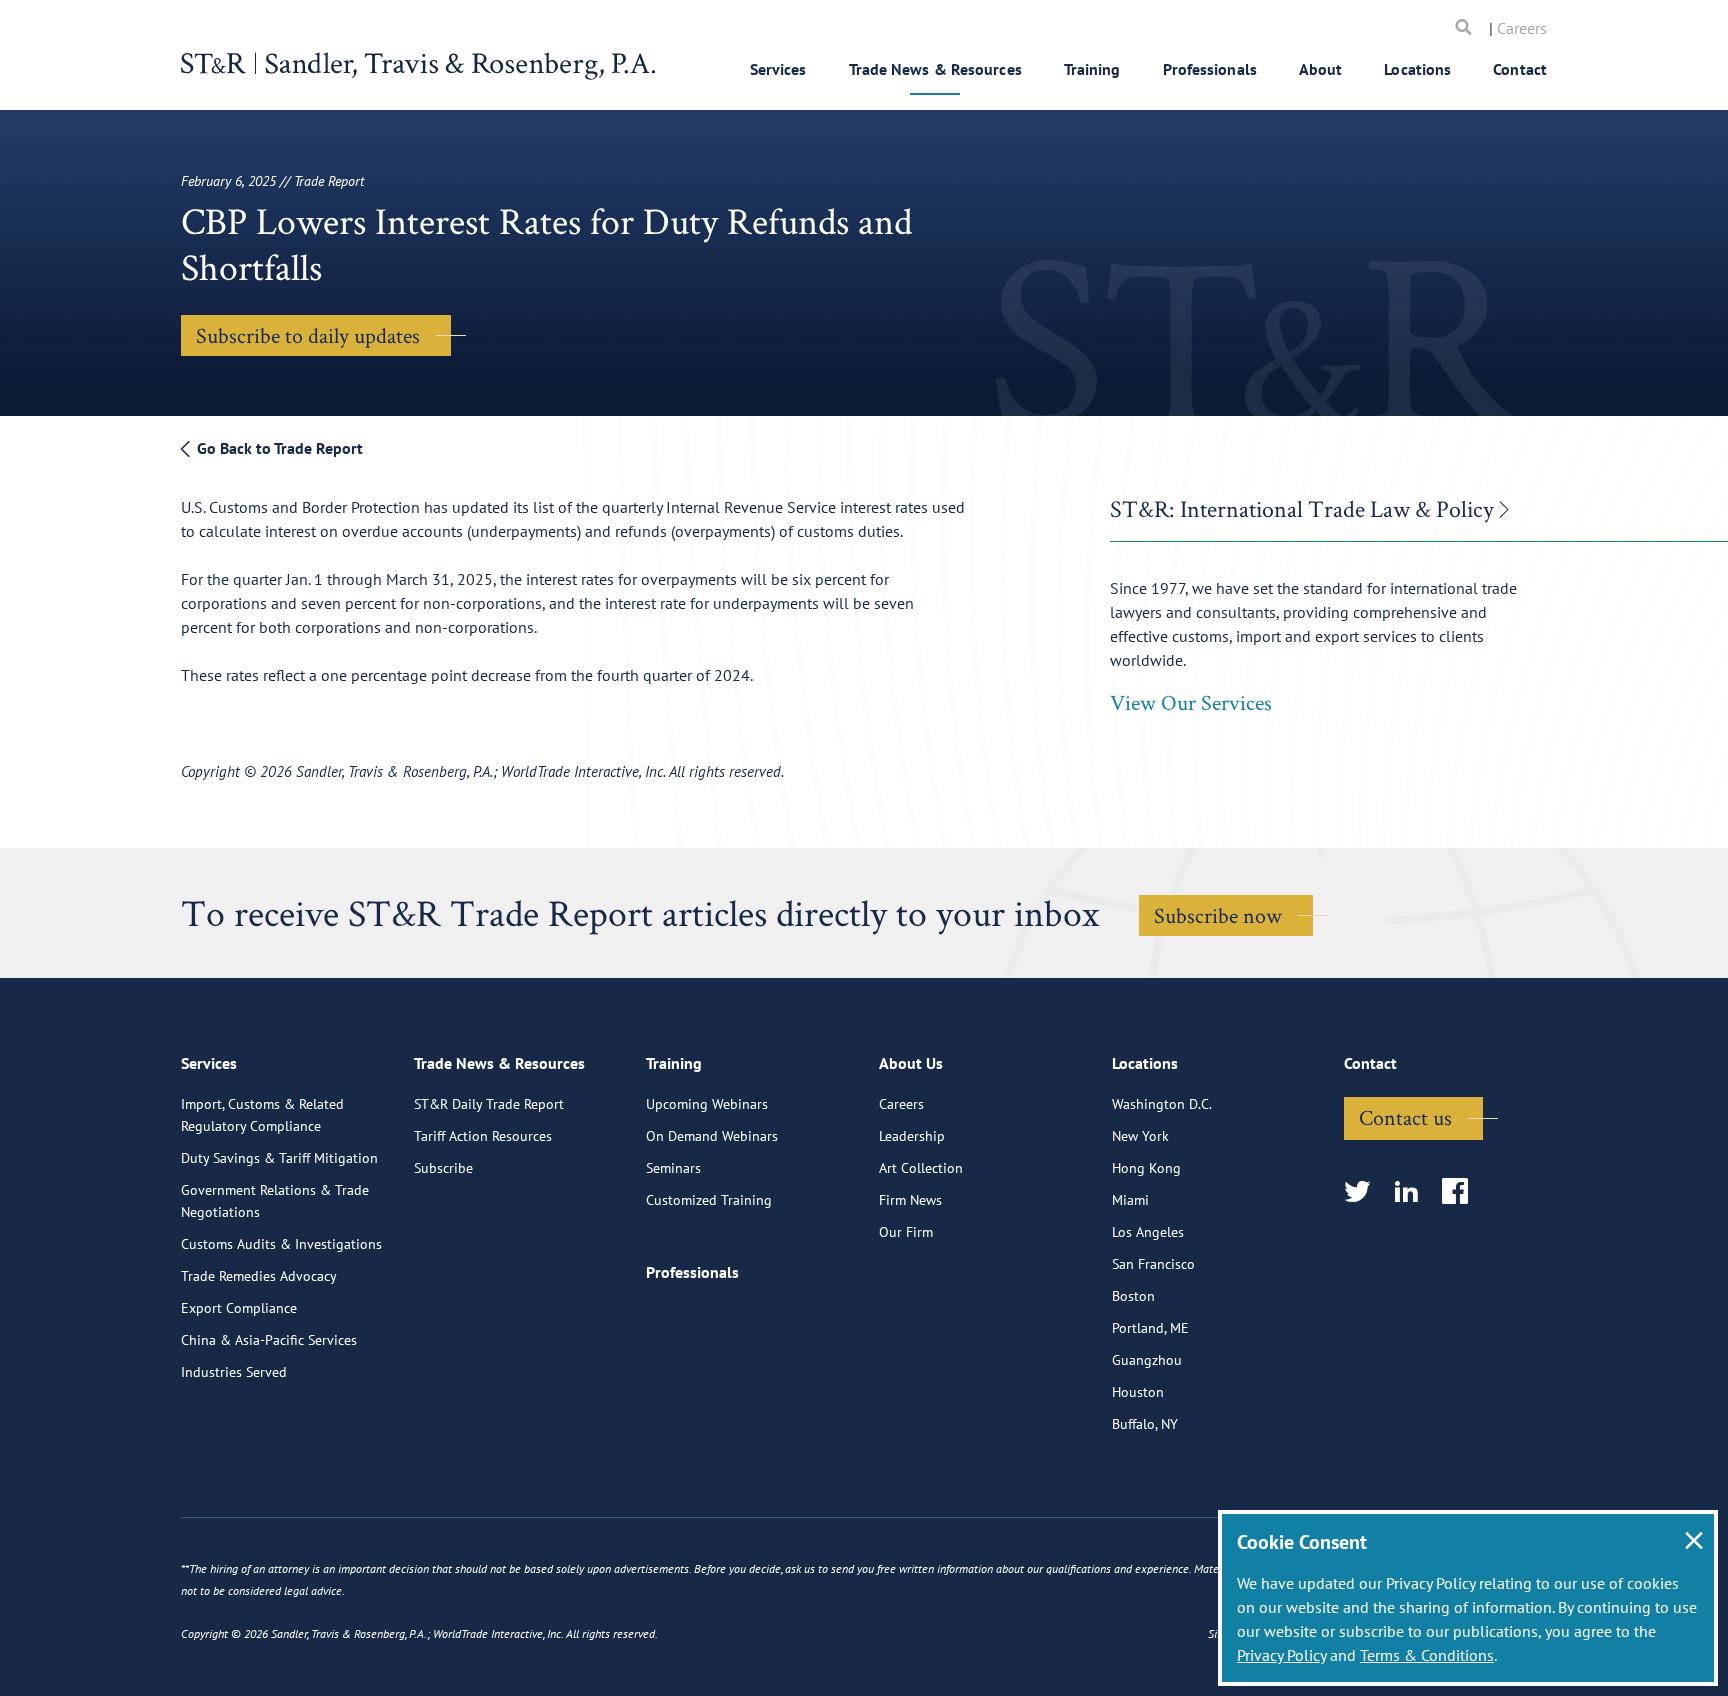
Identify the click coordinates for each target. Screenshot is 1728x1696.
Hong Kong (1146, 1168)
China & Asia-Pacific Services (269, 1340)
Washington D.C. (1162, 1104)
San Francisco (1153, 1264)
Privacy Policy (1281, 1655)
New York (1140, 1136)
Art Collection (921, 1168)
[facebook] (1461, 1192)
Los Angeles (1148, 1232)
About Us (911, 1063)
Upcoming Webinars (707, 1104)
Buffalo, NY (1145, 1424)
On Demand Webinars (712, 1136)
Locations (1417, 69)
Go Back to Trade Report (278, 448)
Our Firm (906, 1232)
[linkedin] (1412, 1192)
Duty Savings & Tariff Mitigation (279, 1158)
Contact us (1405, 1117)
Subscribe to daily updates (308, 335)
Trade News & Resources (935, 69)
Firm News (910, 1200)
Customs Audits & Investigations (281, 1244)
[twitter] (1363, 1192)
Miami (1130, 1200)
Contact (1520, 69)
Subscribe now (1218, 915)
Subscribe (443, 1168)
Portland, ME (1150, 1328)
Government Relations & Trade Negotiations (275, 1201)
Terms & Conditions (1427, 1655)
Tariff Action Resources (483, 1136)
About (1321, 69)
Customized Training (709, 1200)
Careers (1522, 28)
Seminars (673, 1168)
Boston (1133, 1296)
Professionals (1210, 69)
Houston (1138, 1392)
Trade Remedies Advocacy (259, 1276)
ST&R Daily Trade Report (489, 1104)
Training (1092, 69)
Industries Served (234, 1372)
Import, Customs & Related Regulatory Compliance (262, 1115)
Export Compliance (239, 1308)
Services (778, 69)
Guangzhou (1147, 1360)
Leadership (912, 1136)
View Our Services (1191, 702)
